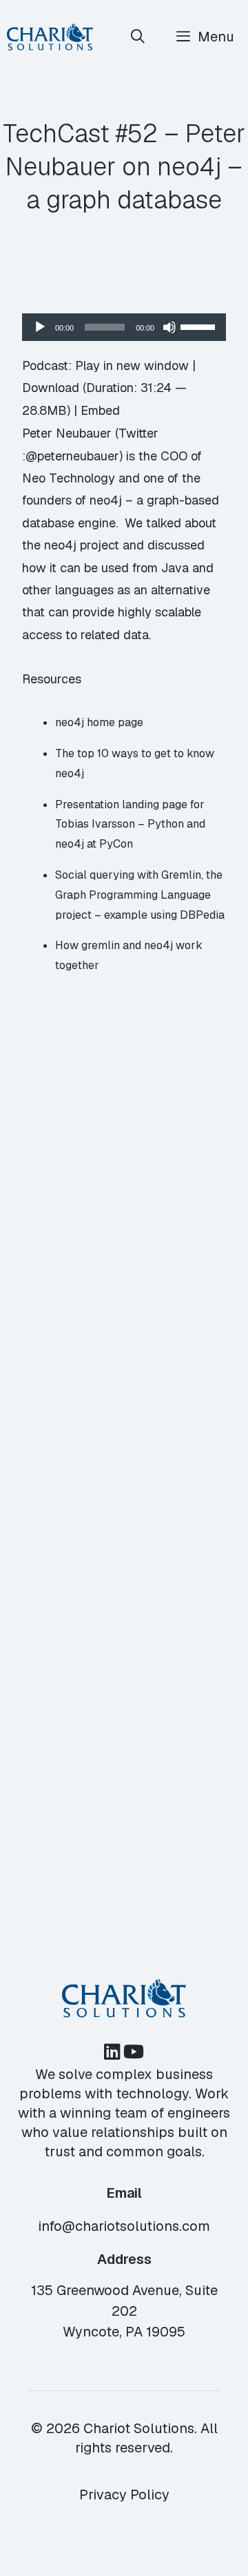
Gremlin (181, 875)
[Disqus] (124, 1294)
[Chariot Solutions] (50, 37)
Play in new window (132, 365)
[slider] (200, 326)
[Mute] (169, 327)
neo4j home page (99, 722)
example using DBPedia (164, 915)
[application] (124, 327)
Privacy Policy (124, 2495)
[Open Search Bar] (138, 37)
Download (51, 388)
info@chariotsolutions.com (124, 2226)
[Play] (40, 327)
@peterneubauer (72, 456)
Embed (100, 410)
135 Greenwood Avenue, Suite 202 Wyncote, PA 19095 (124, 2311)
